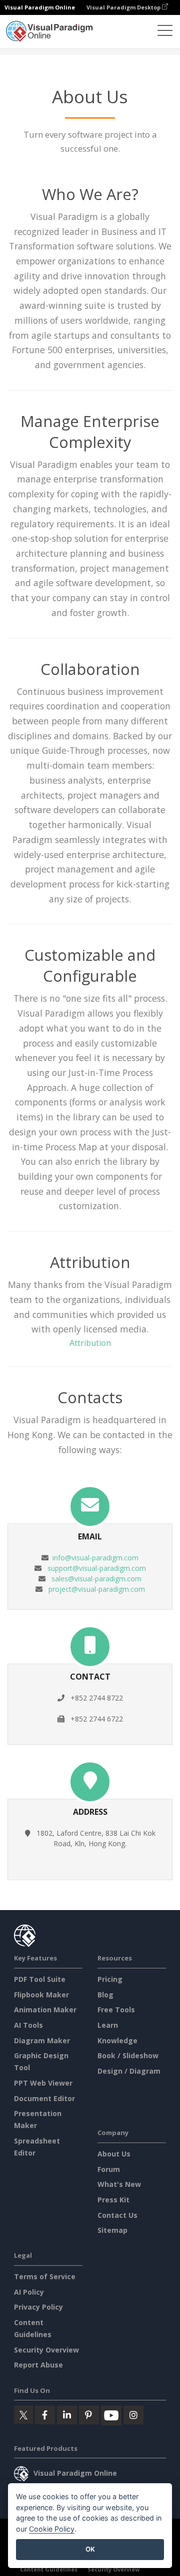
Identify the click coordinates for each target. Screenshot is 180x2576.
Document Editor (44, 2098)
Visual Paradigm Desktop (124, 7)
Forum (109, 2169)
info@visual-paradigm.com (95, 1558)
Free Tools (116, 2010)
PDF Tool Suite (40, 1979)
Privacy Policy (38, 2307)
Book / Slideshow (128, 2055)
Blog (105, 1995)
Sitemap (112, 2230)
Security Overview (46, 2350)
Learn (108, 2025)
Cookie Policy (52, 2529)
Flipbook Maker (41, 1995)
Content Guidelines (49, 2569)
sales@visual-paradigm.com (96, 1579)
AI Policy (29, 2292)
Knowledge (117, 2040)
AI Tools (28, 2025)
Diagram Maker (42, 2040)
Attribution (90, 1343)
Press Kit (113, 2200)
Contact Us (117, 2215)
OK (90, 2549)
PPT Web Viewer (43, 2083)
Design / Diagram (129, 2071)
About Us (114, 2154)
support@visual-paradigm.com (97, 1568)
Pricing (110, 1979)
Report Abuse (38, 2365)
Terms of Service (45, 2276)
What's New (119, 2184)
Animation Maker (45, 2010)
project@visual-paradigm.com (97, 1589)
